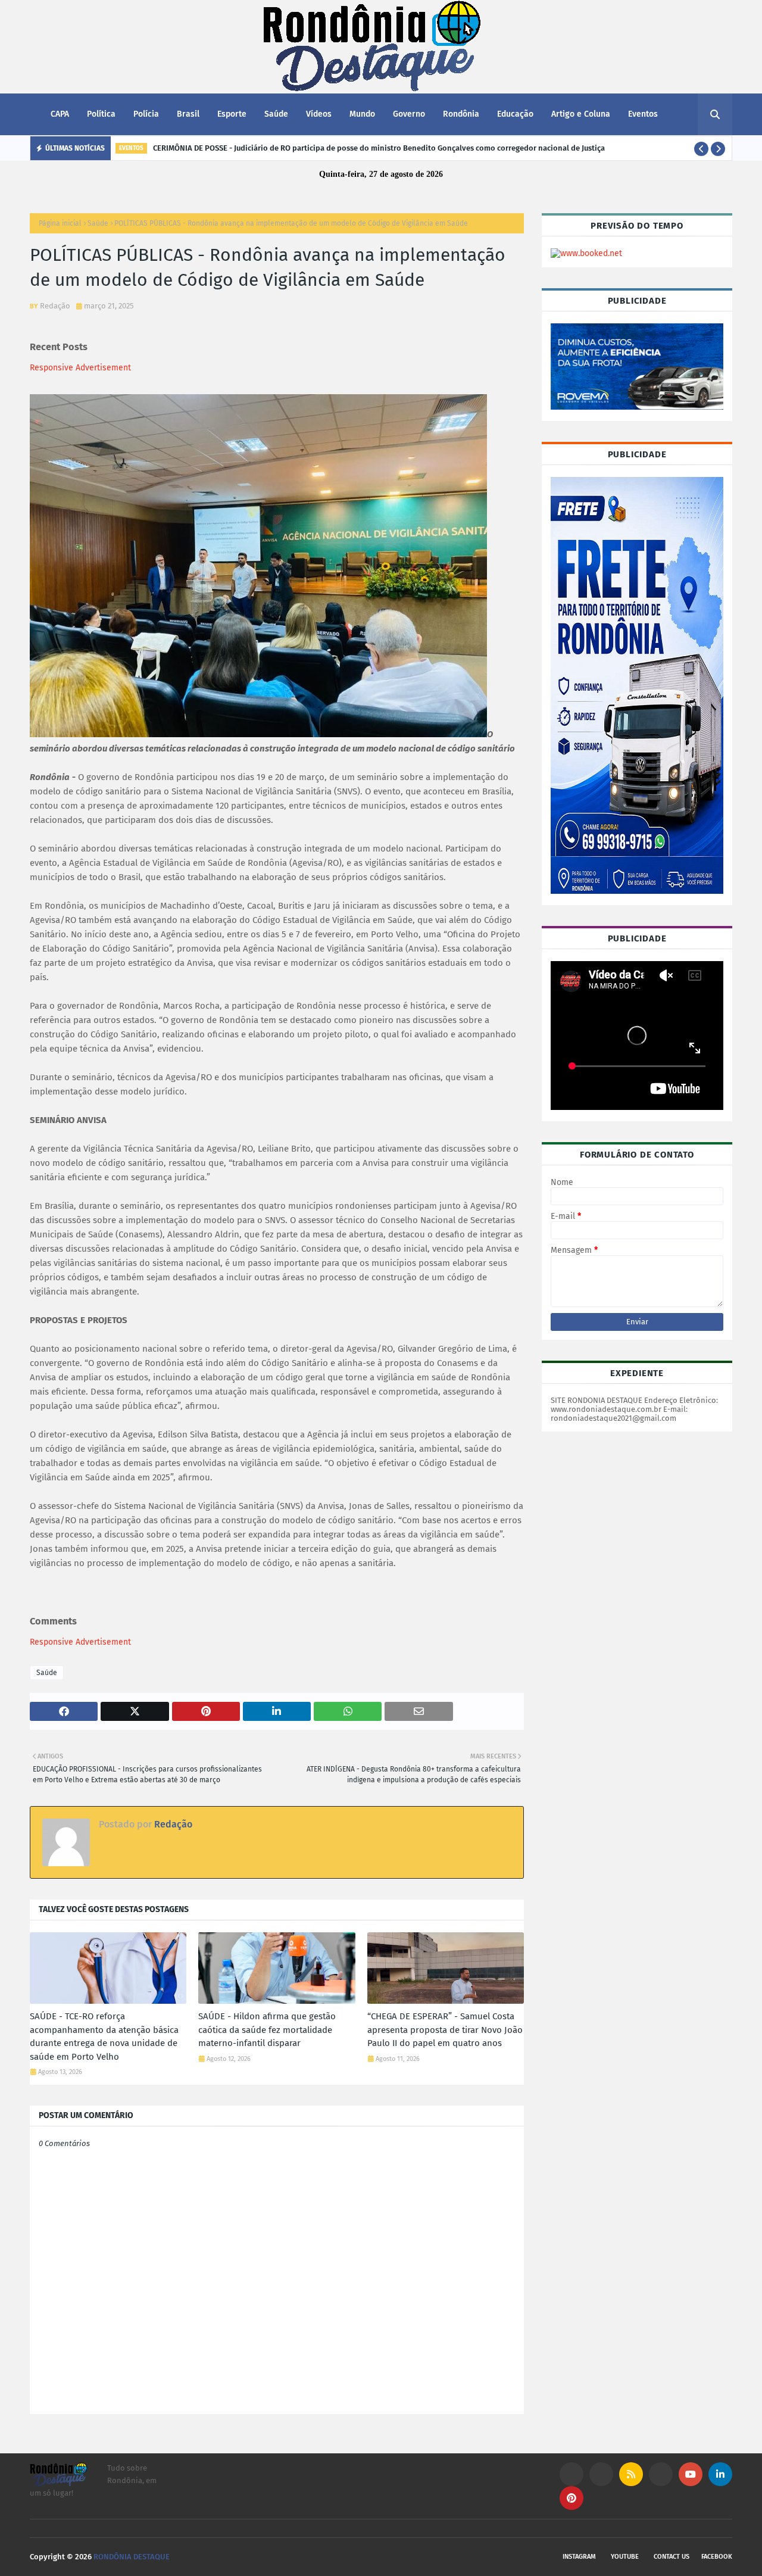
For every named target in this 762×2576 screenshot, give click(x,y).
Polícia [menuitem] (146, 114)
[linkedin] (720, 2474)
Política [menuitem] (101, 114)
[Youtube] (601, 2474)
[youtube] (691, 2474)
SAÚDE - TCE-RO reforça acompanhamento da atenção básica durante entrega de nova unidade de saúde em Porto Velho (104, 2037)
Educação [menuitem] (515, 114)
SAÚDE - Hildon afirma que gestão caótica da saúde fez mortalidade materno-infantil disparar (267, 2030)
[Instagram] (571, 2474)
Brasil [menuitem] (188, 114)
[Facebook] (661, 2474)
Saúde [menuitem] (276, 114)
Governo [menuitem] (409, 114)
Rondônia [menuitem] (461, 114)
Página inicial (60, 223)
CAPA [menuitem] (60, 114)
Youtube (625, 2557)
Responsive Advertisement (80, 368)
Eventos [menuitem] (643, 114)
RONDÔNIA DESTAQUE (132, 2557)
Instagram (579, 2557)
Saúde (98, 223)
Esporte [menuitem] (232, 114)
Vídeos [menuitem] (319, 114)
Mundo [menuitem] (362, 114)
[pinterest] (571, 2498)
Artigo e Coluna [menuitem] (581, 114)
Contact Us (672, 2557)
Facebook (717, 2557)
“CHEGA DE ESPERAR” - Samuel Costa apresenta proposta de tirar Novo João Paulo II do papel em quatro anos (445, 2030)
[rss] (631, 2474)
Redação (55, 306)
